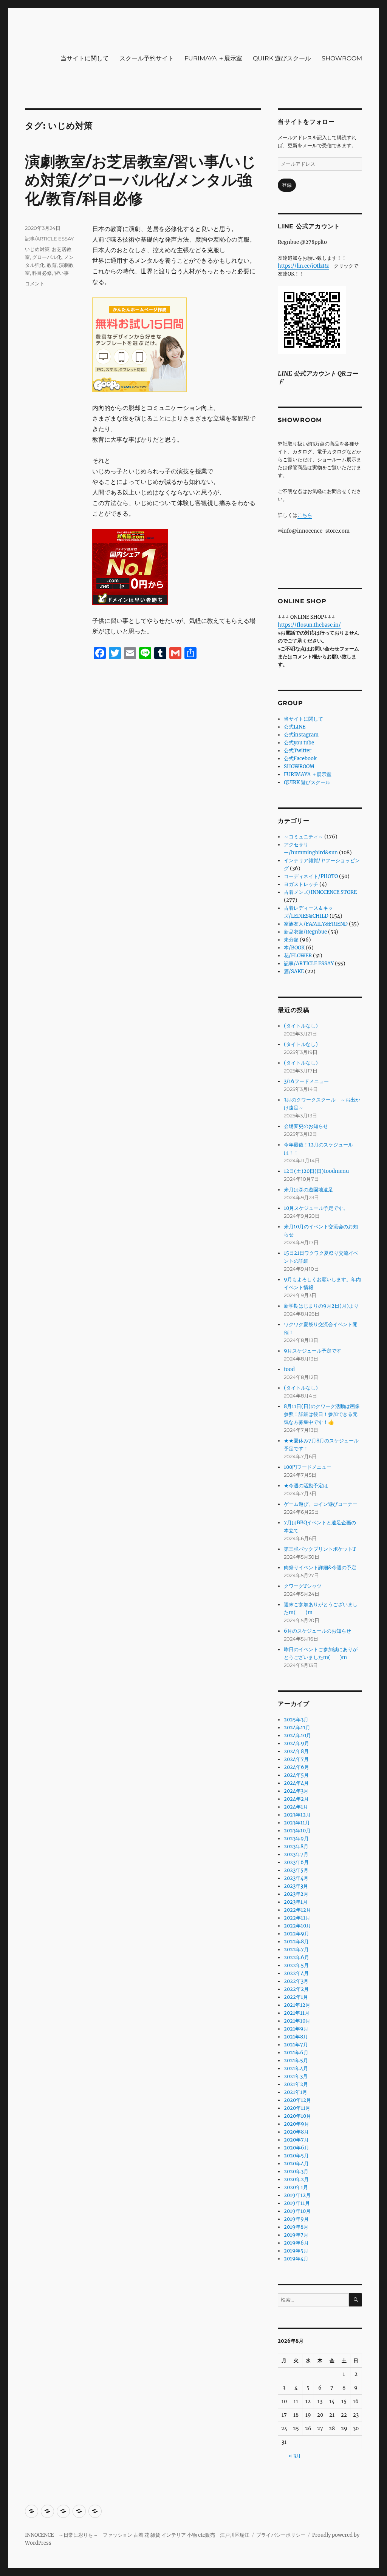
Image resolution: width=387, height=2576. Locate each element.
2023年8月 (296, 1846)
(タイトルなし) (301, 1026)
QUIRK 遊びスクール (282, 58)
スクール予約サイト (147, 58)
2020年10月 (297, 2116)
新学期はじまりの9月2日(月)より (321, 1306)
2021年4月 (296, 2068)
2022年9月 (296, 1934)
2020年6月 (296, 2148)
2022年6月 (296, 1957)
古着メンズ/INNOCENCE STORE (320, 892)
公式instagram (301, 735)
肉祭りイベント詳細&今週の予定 (320, 1568)
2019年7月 (296, 2235)
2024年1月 (296, 1807)
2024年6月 (296, 1767)
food (289, 1369)
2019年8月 (296, 2227)
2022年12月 (297, 1910)
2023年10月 (297, 1831)
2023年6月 (296, 1862)
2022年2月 (296, 1989)
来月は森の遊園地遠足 (308, 1190)
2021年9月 (296, 2029)
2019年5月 (296, 2251)
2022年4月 (296, 1973)
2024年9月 (296, 1743)
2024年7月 (296, 1759)
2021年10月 (297, 2021)
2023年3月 (296, 1886)
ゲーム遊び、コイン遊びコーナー (321, 1504)
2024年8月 (296, 1751)
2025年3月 (296, 1720)
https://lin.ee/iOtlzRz (303, 266)
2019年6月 (296, 2243)
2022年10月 (297, 1926)
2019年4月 (296, 2259)
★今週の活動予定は (306, 1486)
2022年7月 (296, 1950)
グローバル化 (47, 257)
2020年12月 (297, 2100)
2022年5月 (296, 1965)
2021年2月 (296, 2084)
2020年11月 (297, 2108)
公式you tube (299, 743)
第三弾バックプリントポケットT (320, 1549)
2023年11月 (297, 1823)
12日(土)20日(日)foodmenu (316, 1171)
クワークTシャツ (303, 1586)
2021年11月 (297, 2013)
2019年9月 (296, 2219)
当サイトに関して (85, 58)
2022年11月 (297, 1918)
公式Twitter (298, 751)
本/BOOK (294, 948)
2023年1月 (296, 1902)
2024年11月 (297, 1728)
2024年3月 (296, 1791)
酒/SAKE (294, 971)
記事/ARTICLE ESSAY (49, 239)
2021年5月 (296, 2061)
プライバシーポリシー (281, 2535)
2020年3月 (296, 2172)
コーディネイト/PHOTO (311, 876)
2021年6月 (296, 2053)
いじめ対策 (37, 249)
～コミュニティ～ (303, 837)
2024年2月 (296, 1799)
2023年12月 (297, 1815)
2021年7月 (296, 2045)
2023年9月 (296, 1839)
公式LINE (295, 727)
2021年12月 (297, 2005)
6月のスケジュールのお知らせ (317, 1631)
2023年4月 (296, 1878)
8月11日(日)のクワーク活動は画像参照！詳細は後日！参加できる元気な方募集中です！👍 (322, 1414)
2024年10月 (297, 1736)
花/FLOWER (298, 956)
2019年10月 (297, 2211)
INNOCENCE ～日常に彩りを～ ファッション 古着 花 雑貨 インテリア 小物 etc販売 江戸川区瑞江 (137, 2535)
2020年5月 (296, 2156)
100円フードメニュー (308, 1467)
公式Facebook (300, 759)
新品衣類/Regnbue (305, 932)
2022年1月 (296, 1997)
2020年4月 (296, 2164)
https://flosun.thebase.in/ (309, 625)
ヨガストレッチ (301, 884)
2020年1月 (296, 2187)
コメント (35, 283)
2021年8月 (296, 2037)
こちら (305, 515)
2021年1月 (296, 2092)
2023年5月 (296, 1870)
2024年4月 (296, 1783)
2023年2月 (296, 1894)
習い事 (61, 273)
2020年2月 (296, 2179)
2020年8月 (296, 2132)
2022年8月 (296, 1942)
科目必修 (42, 273)
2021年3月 (296, 2076)
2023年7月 (296, 1854)
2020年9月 (296, 2124)
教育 (52, 265)
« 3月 (295, 2456)
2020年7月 (296, 2140)
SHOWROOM (342, 58)
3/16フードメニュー (306, 1081)
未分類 (291, 940)
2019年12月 (297, 2195)
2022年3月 (296, 1981)
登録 (287, 185)
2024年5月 (296, 1775)
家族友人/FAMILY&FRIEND (316, 924)
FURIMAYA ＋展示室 (213, 58)
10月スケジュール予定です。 (316, 1208)
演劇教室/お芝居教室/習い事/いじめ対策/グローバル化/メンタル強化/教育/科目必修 (141, 180)
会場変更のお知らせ (306, 1126)
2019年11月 (297, 2203)
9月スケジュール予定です (313, 1351)
